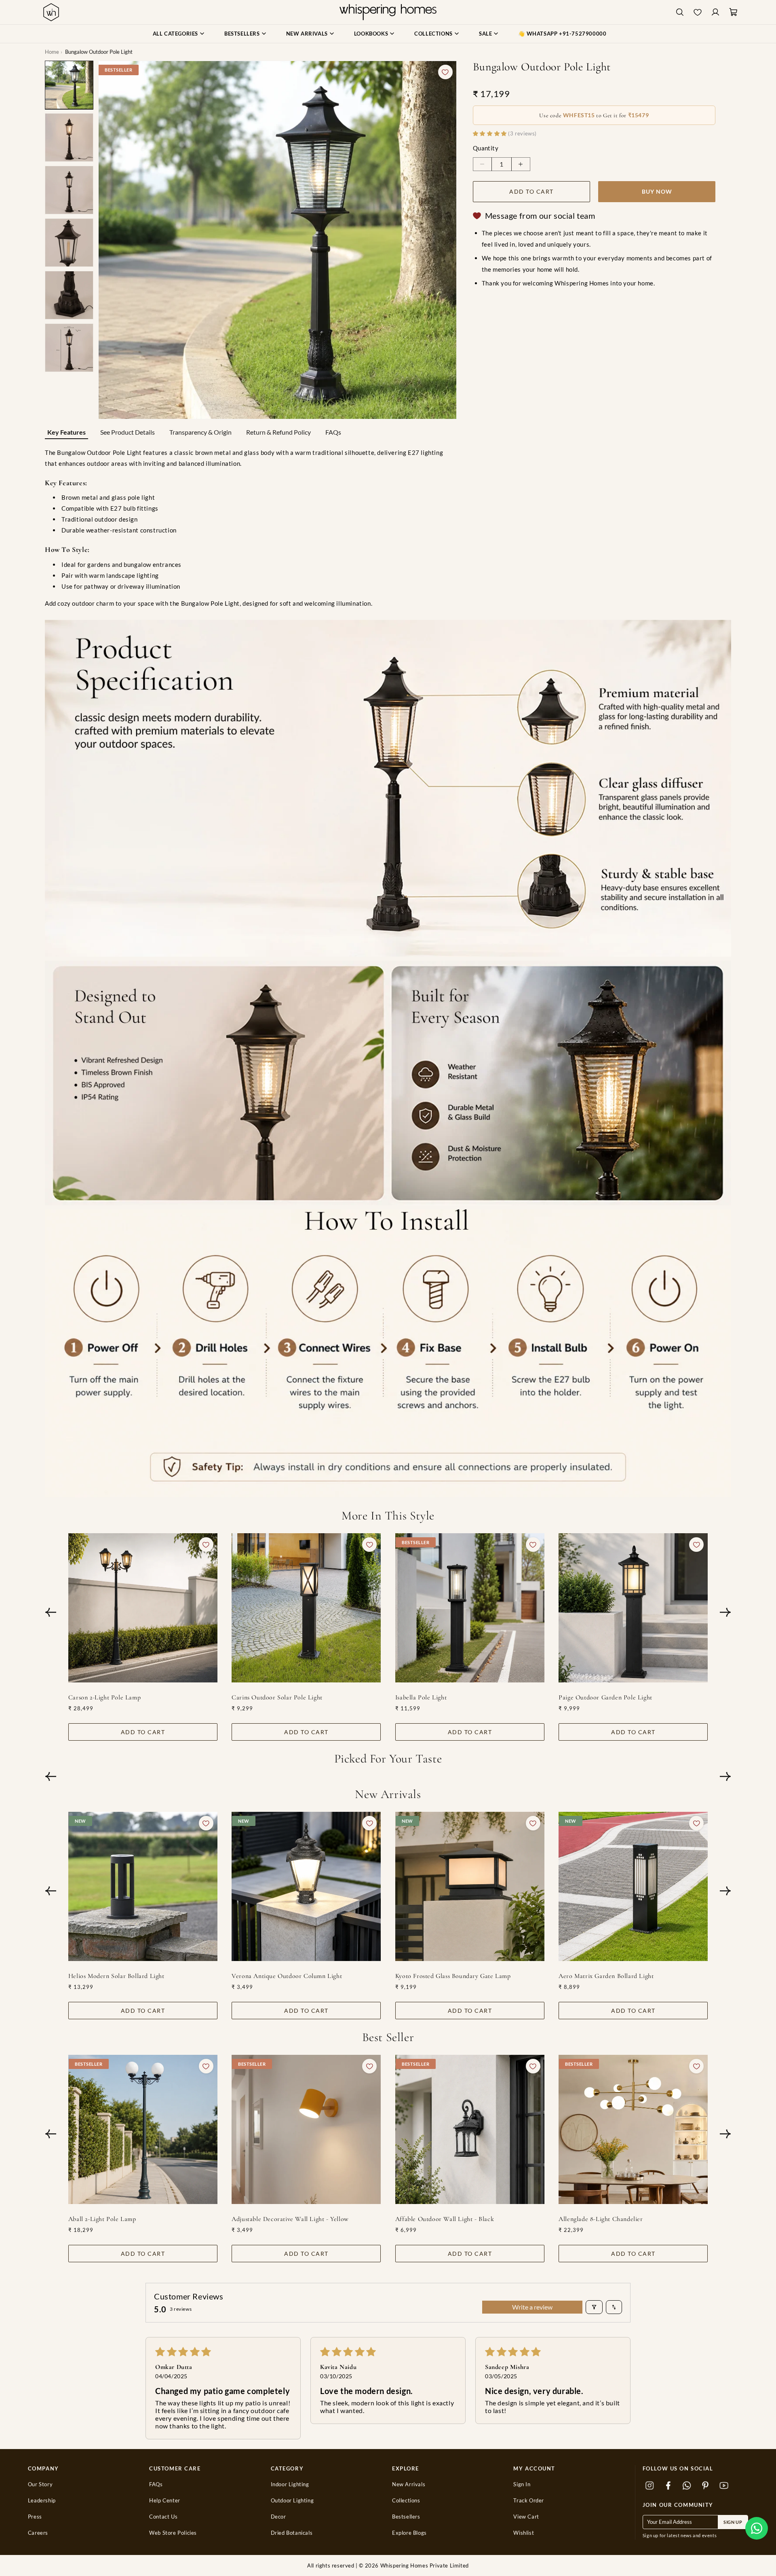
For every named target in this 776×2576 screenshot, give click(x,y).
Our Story (40, 2484)
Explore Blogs (409, 2533)
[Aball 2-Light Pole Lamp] (143, 2129)
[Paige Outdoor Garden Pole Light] (633, 1608)
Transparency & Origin (200, 432)
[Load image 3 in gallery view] (69, 190)
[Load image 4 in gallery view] (69, 243)
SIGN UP (733, 2522)
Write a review (532, 2307)
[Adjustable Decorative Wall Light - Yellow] (306, 2129)
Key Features (66, 432)
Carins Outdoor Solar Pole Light (277, 1697)
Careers (38, 2533)
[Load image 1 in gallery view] (69, 85)
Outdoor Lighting (292, 2501)
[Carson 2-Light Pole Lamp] (143, 1608)
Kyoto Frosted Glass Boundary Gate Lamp (453, 1976)
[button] (757, 2528)
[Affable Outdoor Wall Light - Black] (470, 2129)
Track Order (529, 2501)
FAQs (333, 432)
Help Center (165, 2501)
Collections (406, 2501)
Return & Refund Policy (278, 432)
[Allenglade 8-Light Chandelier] (633, 2129)
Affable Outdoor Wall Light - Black (445, 2219)
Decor (278, 2517)
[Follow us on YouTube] (724, 2485)
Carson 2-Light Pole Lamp (104, 1697)
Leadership (42, 2501)
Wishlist (524, 2533)
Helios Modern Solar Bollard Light (116, 1976)
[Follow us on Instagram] (650, 2485)
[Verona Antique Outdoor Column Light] (306, 1886)
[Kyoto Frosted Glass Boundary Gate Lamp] (470, 1886)
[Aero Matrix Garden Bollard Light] (633, 1886)
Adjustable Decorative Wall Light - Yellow (290, 2219)
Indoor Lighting (290, 2484)
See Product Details (128, 432)
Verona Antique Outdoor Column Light (287, 1976)
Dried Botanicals (292, 2533)
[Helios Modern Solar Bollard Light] (143, 1886)
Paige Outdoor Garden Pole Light (605, 1697)
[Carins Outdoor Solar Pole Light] (306, 1608)
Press (35, 2517)
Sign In (522, 2484)
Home (52, 52)
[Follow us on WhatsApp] (687, 2485)
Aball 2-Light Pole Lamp (102, 2219)
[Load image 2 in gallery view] (69, 137)
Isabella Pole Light (421, 1697)
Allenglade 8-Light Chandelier (601, 2219)
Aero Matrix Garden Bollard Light (606, 1976)
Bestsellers (406, 2517)
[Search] (680, 12)
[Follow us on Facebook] (668, 2485)
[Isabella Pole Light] (470, 1608)
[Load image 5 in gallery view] (69, 295)
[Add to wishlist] (445, 72)
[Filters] (594, 2307)
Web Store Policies (173, 2533)
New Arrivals (409, 2484)
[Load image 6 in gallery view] (69, 348)
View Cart (526, 2517)
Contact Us (163, 2517)
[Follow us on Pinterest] (706, 2485)
